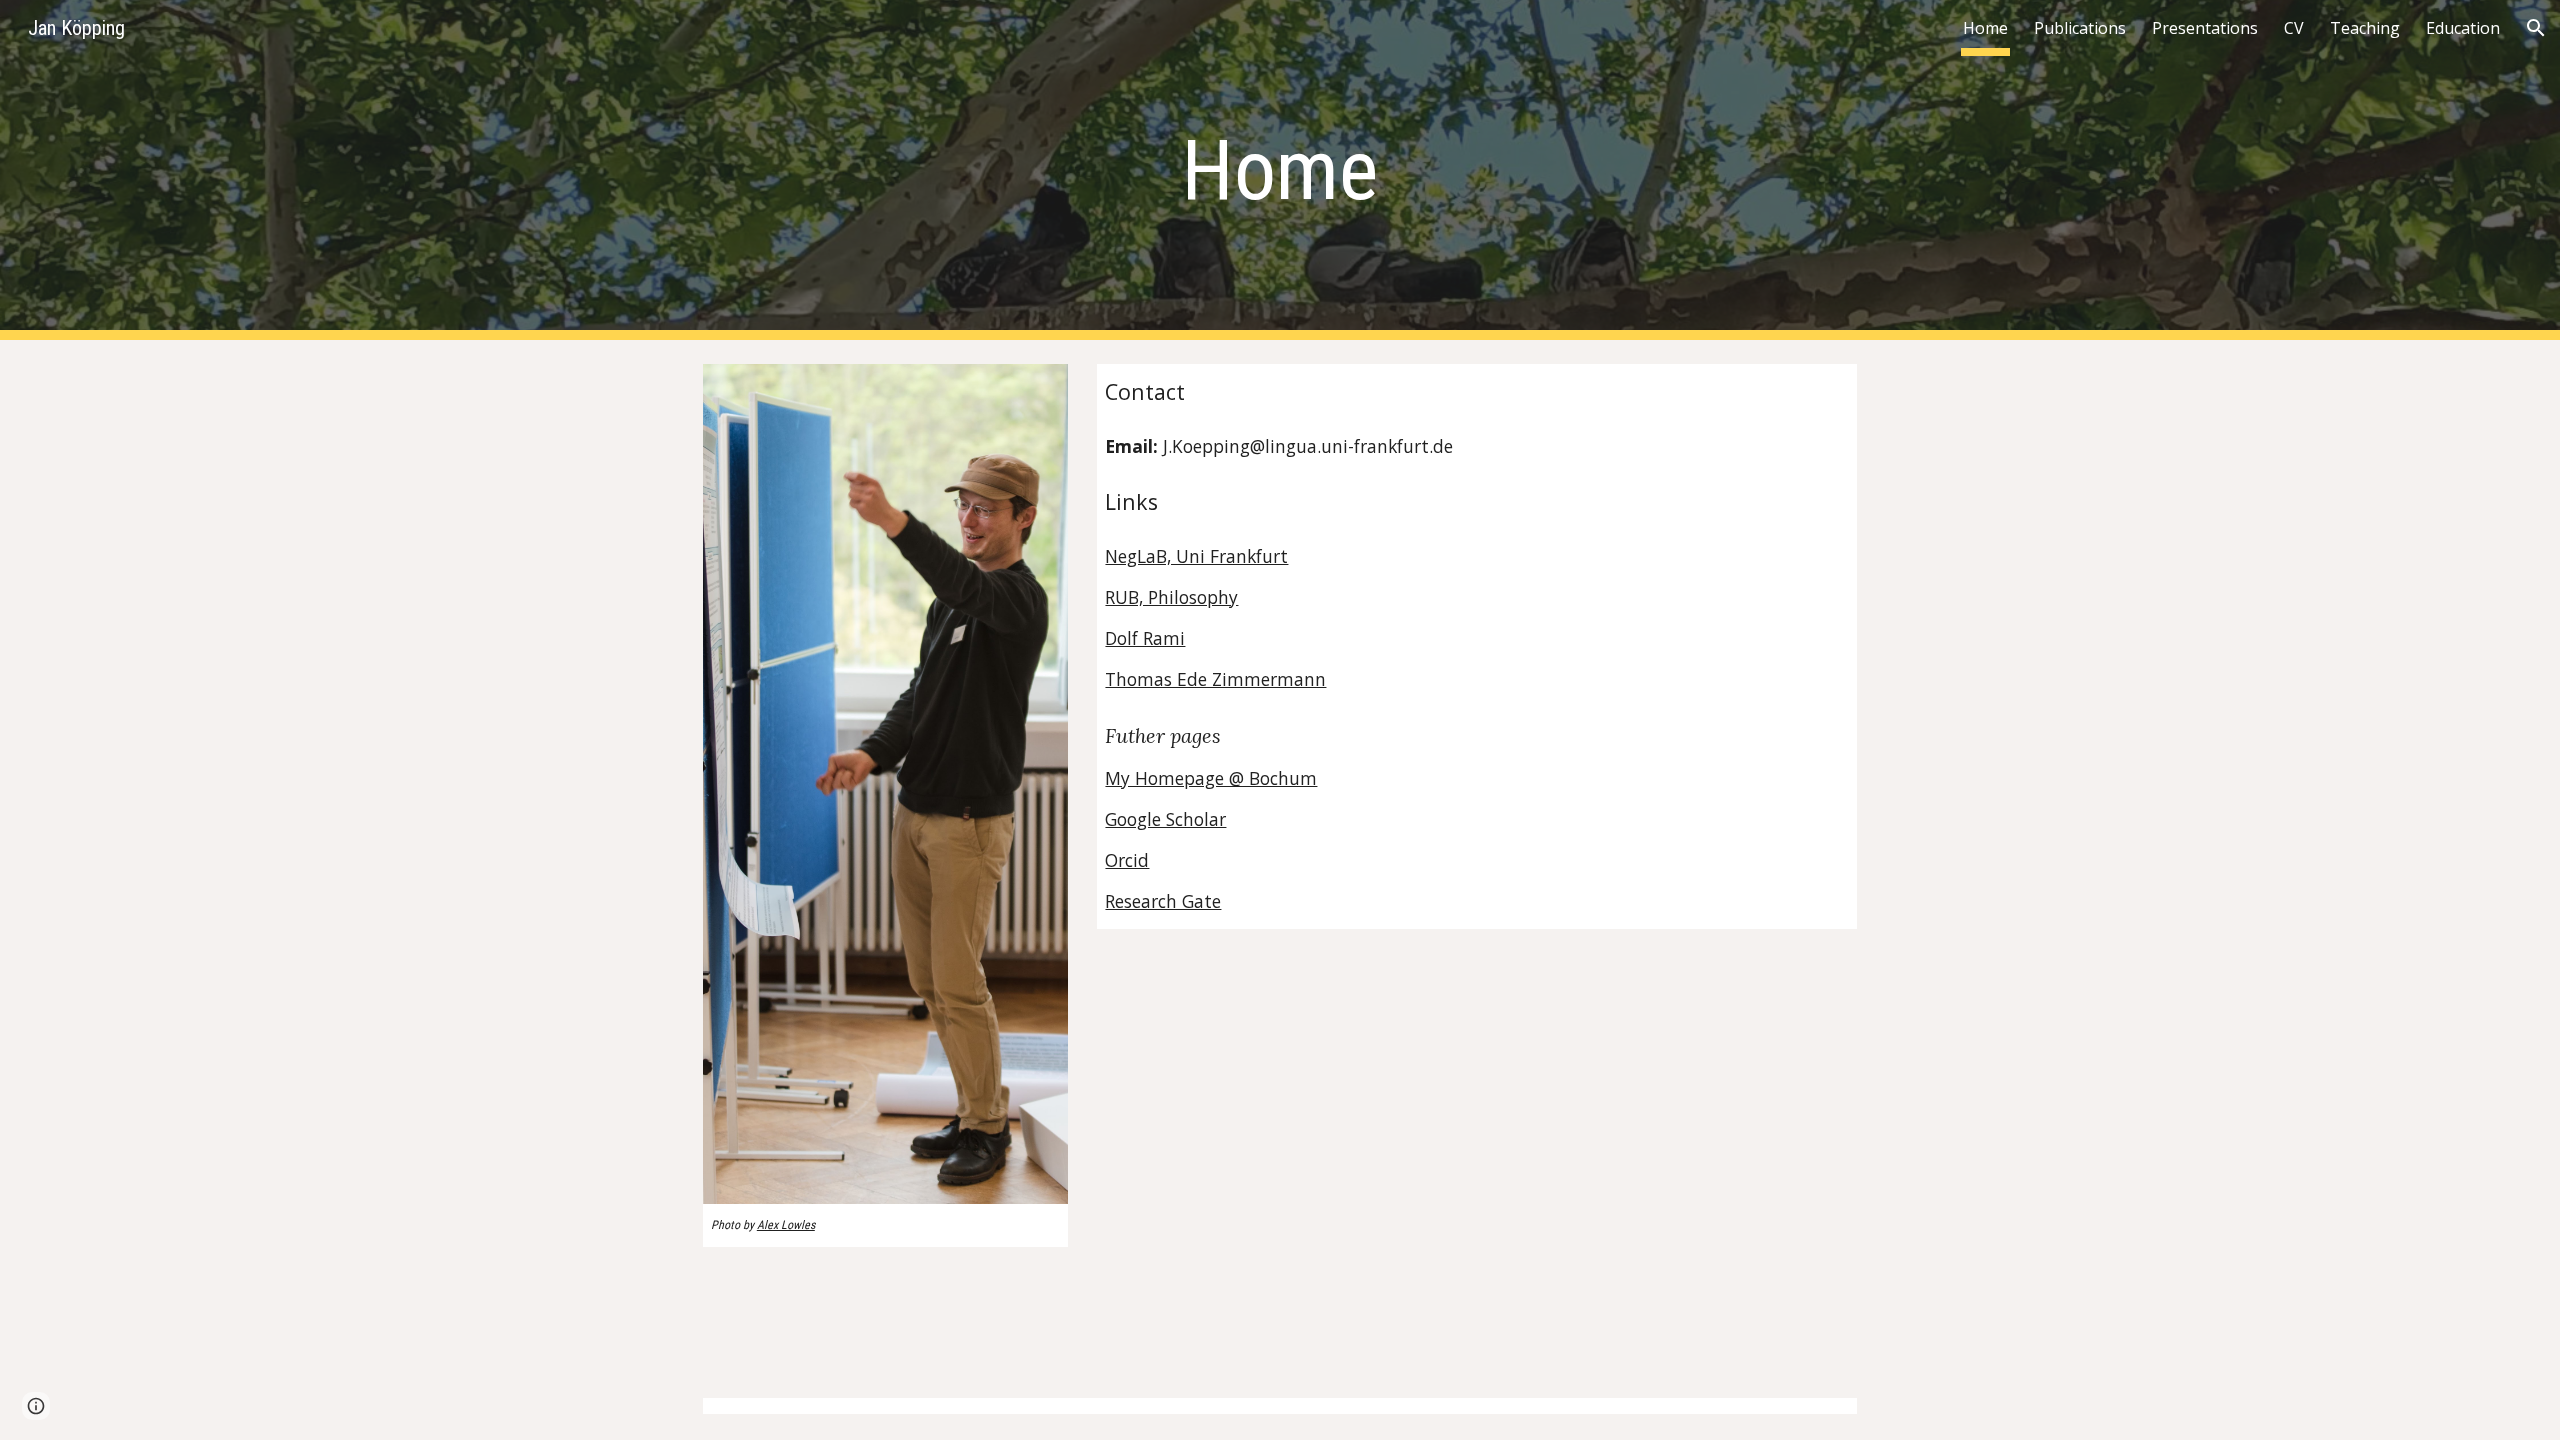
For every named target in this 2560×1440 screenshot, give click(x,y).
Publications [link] (2080, 28)
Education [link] (2463, 28)
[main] (1280, 170)
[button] (2536, 28)
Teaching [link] (2365, 28)
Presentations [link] (2205, 28)
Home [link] (1985, 28)
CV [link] (2294, 28)
